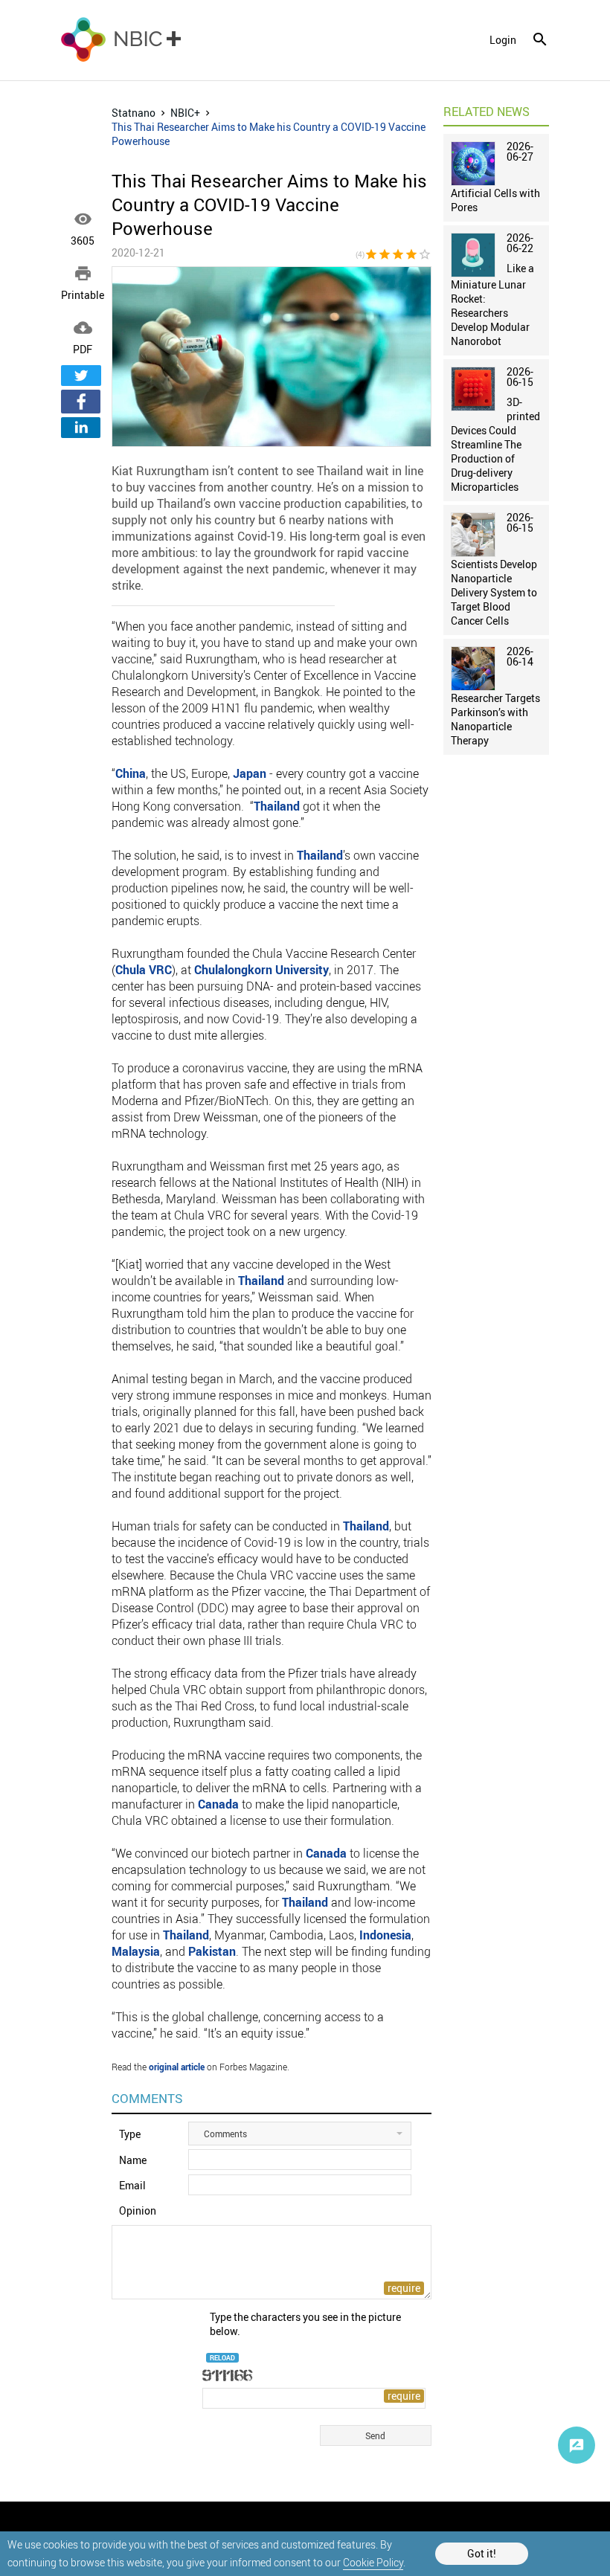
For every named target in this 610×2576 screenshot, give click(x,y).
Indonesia (385, 1935)
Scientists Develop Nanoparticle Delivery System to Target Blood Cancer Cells (494, 592)
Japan (250, 773)
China (131, 773)
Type (130, 2134)
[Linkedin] (81, 428)
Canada (218, 1804)
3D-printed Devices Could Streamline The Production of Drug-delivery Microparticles (495, 444)
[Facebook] (81, 402)
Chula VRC (144, 970)
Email (132, 2185)
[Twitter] (81, 376)
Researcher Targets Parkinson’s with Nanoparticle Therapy (495, 719)
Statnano (134, 113)
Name (133, 2160)
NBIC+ (185, 113)
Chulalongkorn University (261, 970)
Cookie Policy (373, 2562)
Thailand (277, 806)
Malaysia (136, 1951)
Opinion (138, 2210)
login (503, 40)
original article (177, 2067)
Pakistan (212, 1951)
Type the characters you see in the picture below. (305, 2324)
